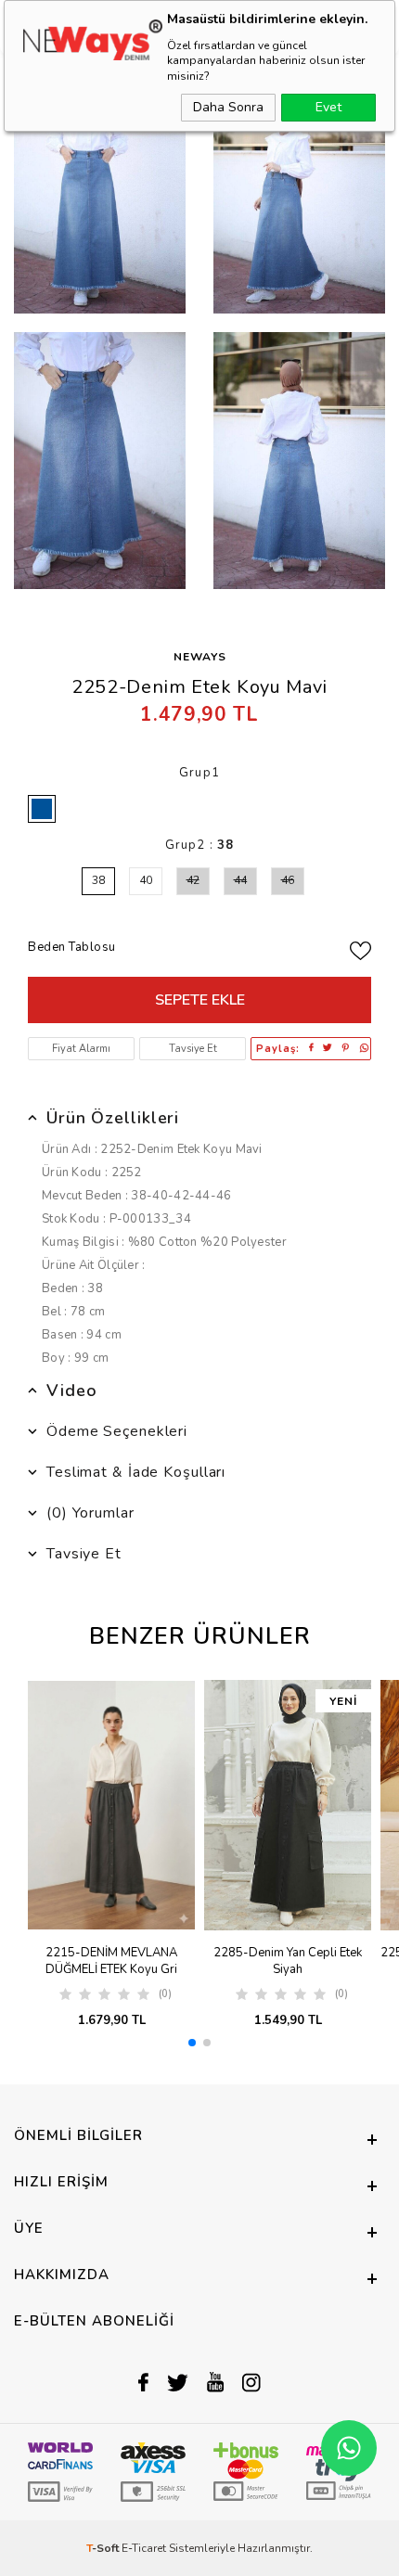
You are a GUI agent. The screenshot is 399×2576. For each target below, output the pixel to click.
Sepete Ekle (200, 1000)
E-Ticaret (144, 2548)
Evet (328, 107)
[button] (192, 2043)
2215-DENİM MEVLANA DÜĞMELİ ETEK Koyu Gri (111, 1961)
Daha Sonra (228, 107)
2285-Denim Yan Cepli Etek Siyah (288, 1961)
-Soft (104, 2548)
